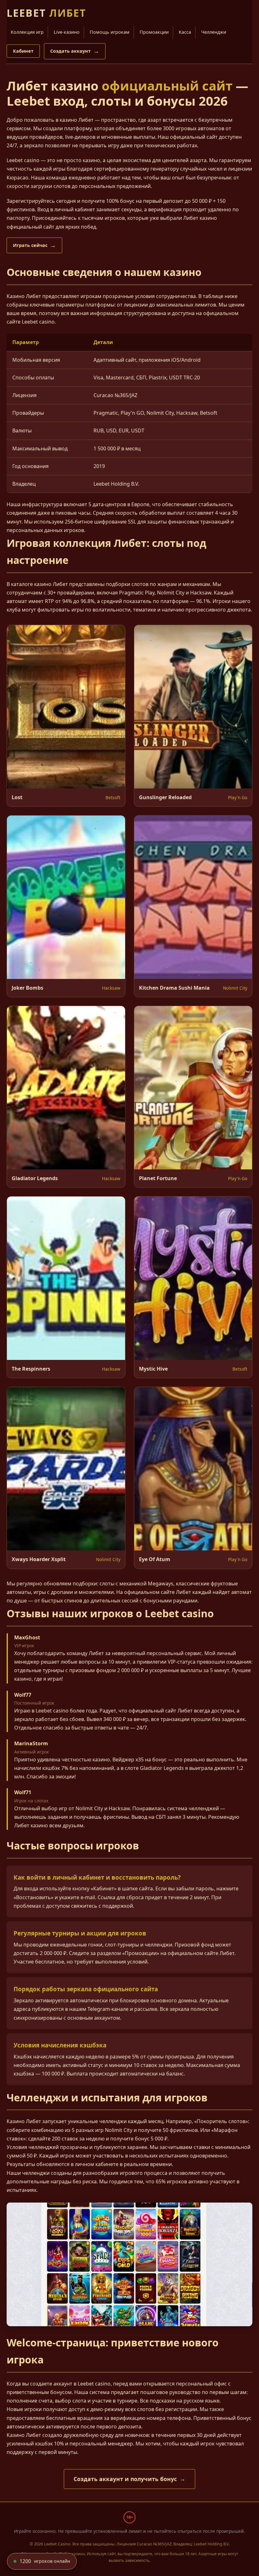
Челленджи (214, 32)
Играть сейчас (30, 245)
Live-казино (67, 32)
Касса (185, 32)
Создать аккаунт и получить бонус (125, 2479)
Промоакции (154, 32)
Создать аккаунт (70, 51)
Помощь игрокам (110, 32)
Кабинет (23, 51)
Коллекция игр (27, 32)
